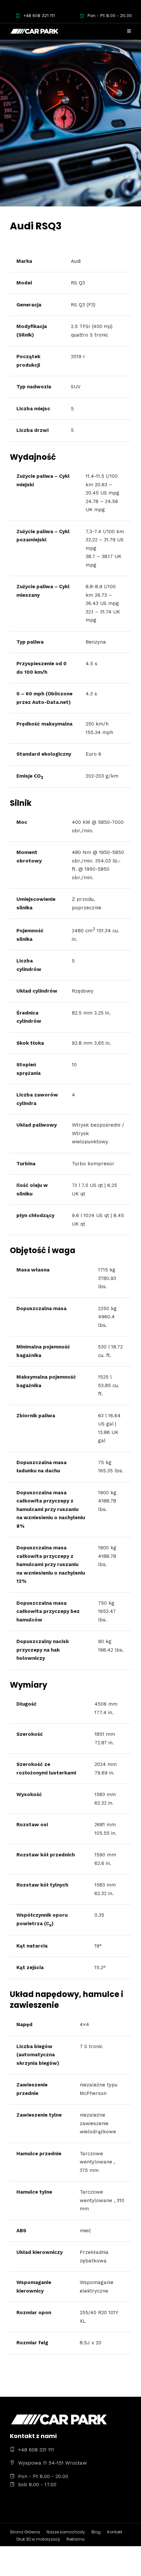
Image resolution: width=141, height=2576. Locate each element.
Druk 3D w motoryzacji (38, 2539)
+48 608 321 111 (39, 16)
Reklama (76, 2539)
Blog (96, 2532)
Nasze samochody (66, 2532)
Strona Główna (25, 2532)
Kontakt (115, 2532)
